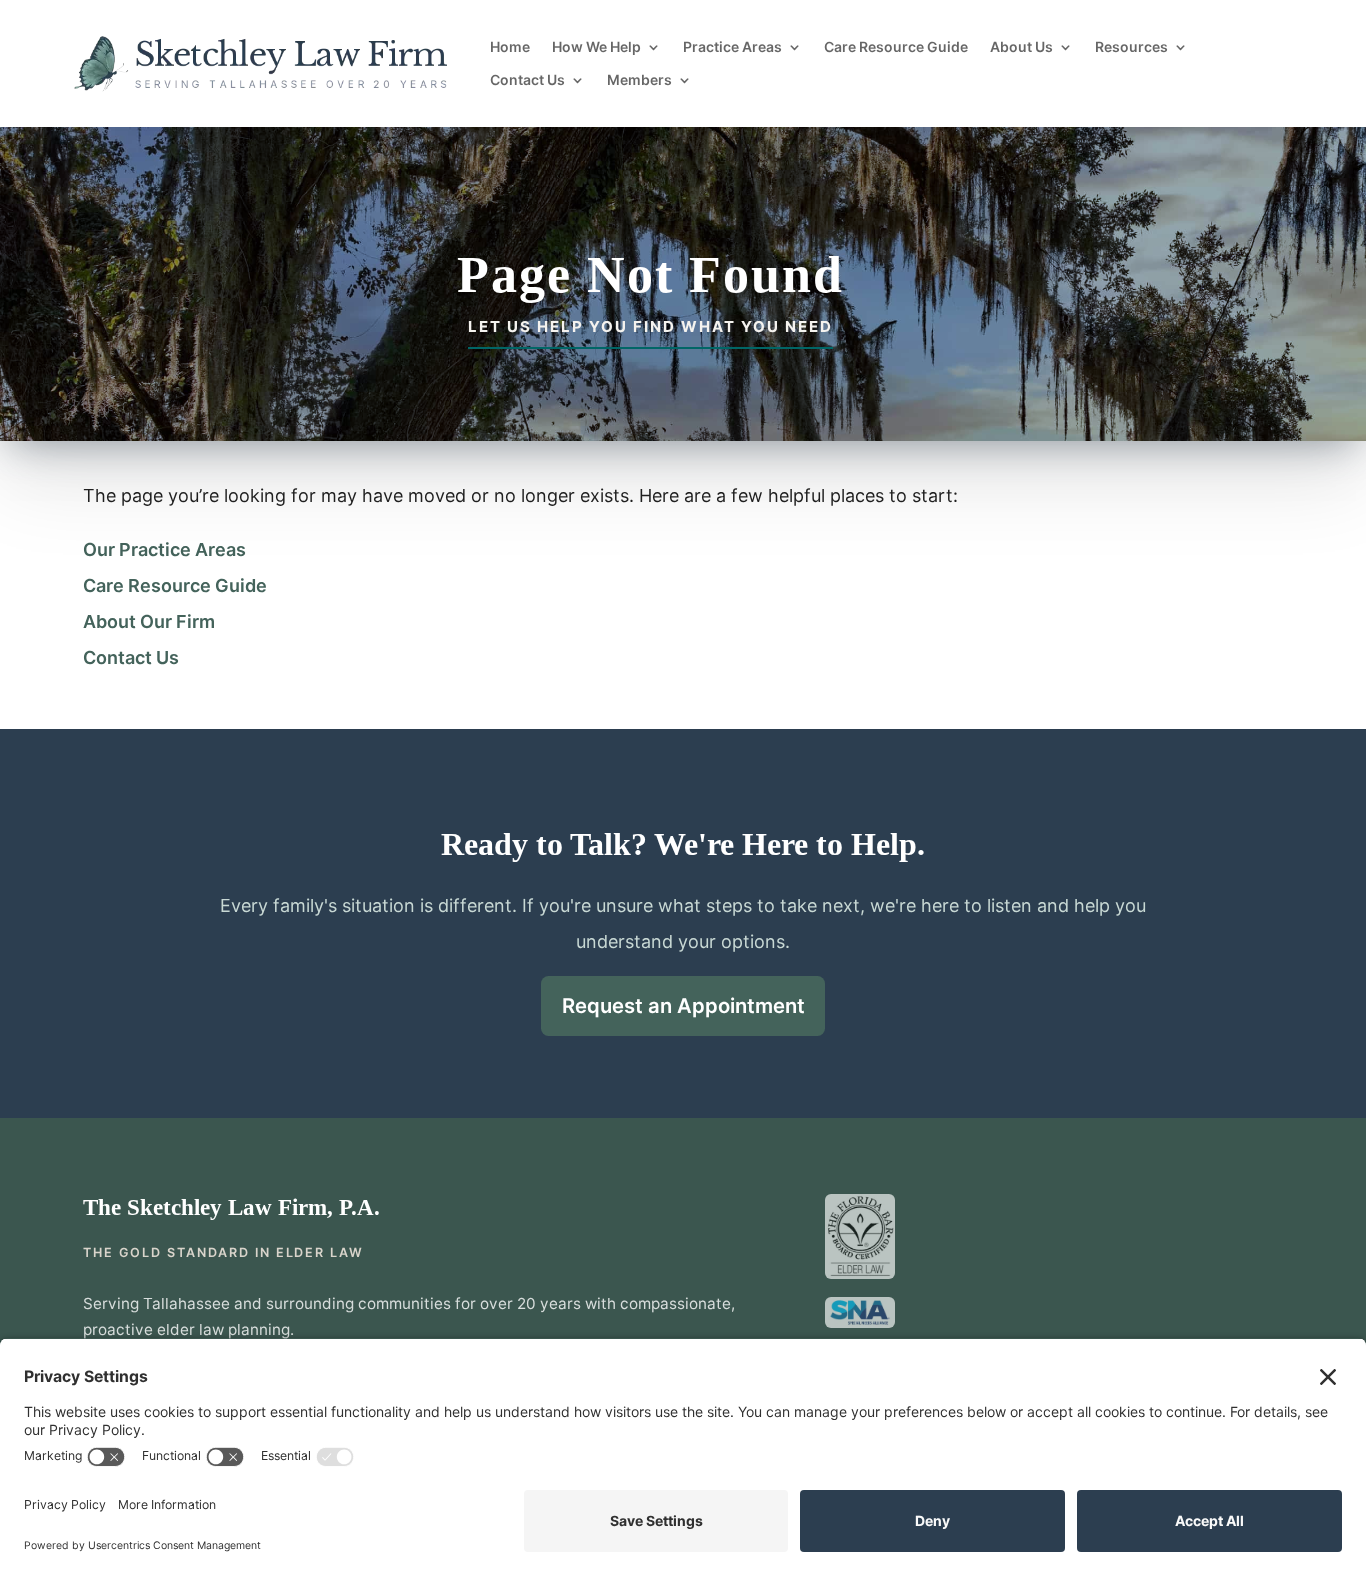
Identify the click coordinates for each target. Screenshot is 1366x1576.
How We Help (596, 47)
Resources (1131, 47)
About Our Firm (149, 621)
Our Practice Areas (164, 549)
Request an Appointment (683, 1005)
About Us (1021, 47)
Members (639, 80)
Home (510, 47)
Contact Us (527, 80)
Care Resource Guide (896, 47)
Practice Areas (732, 47)
